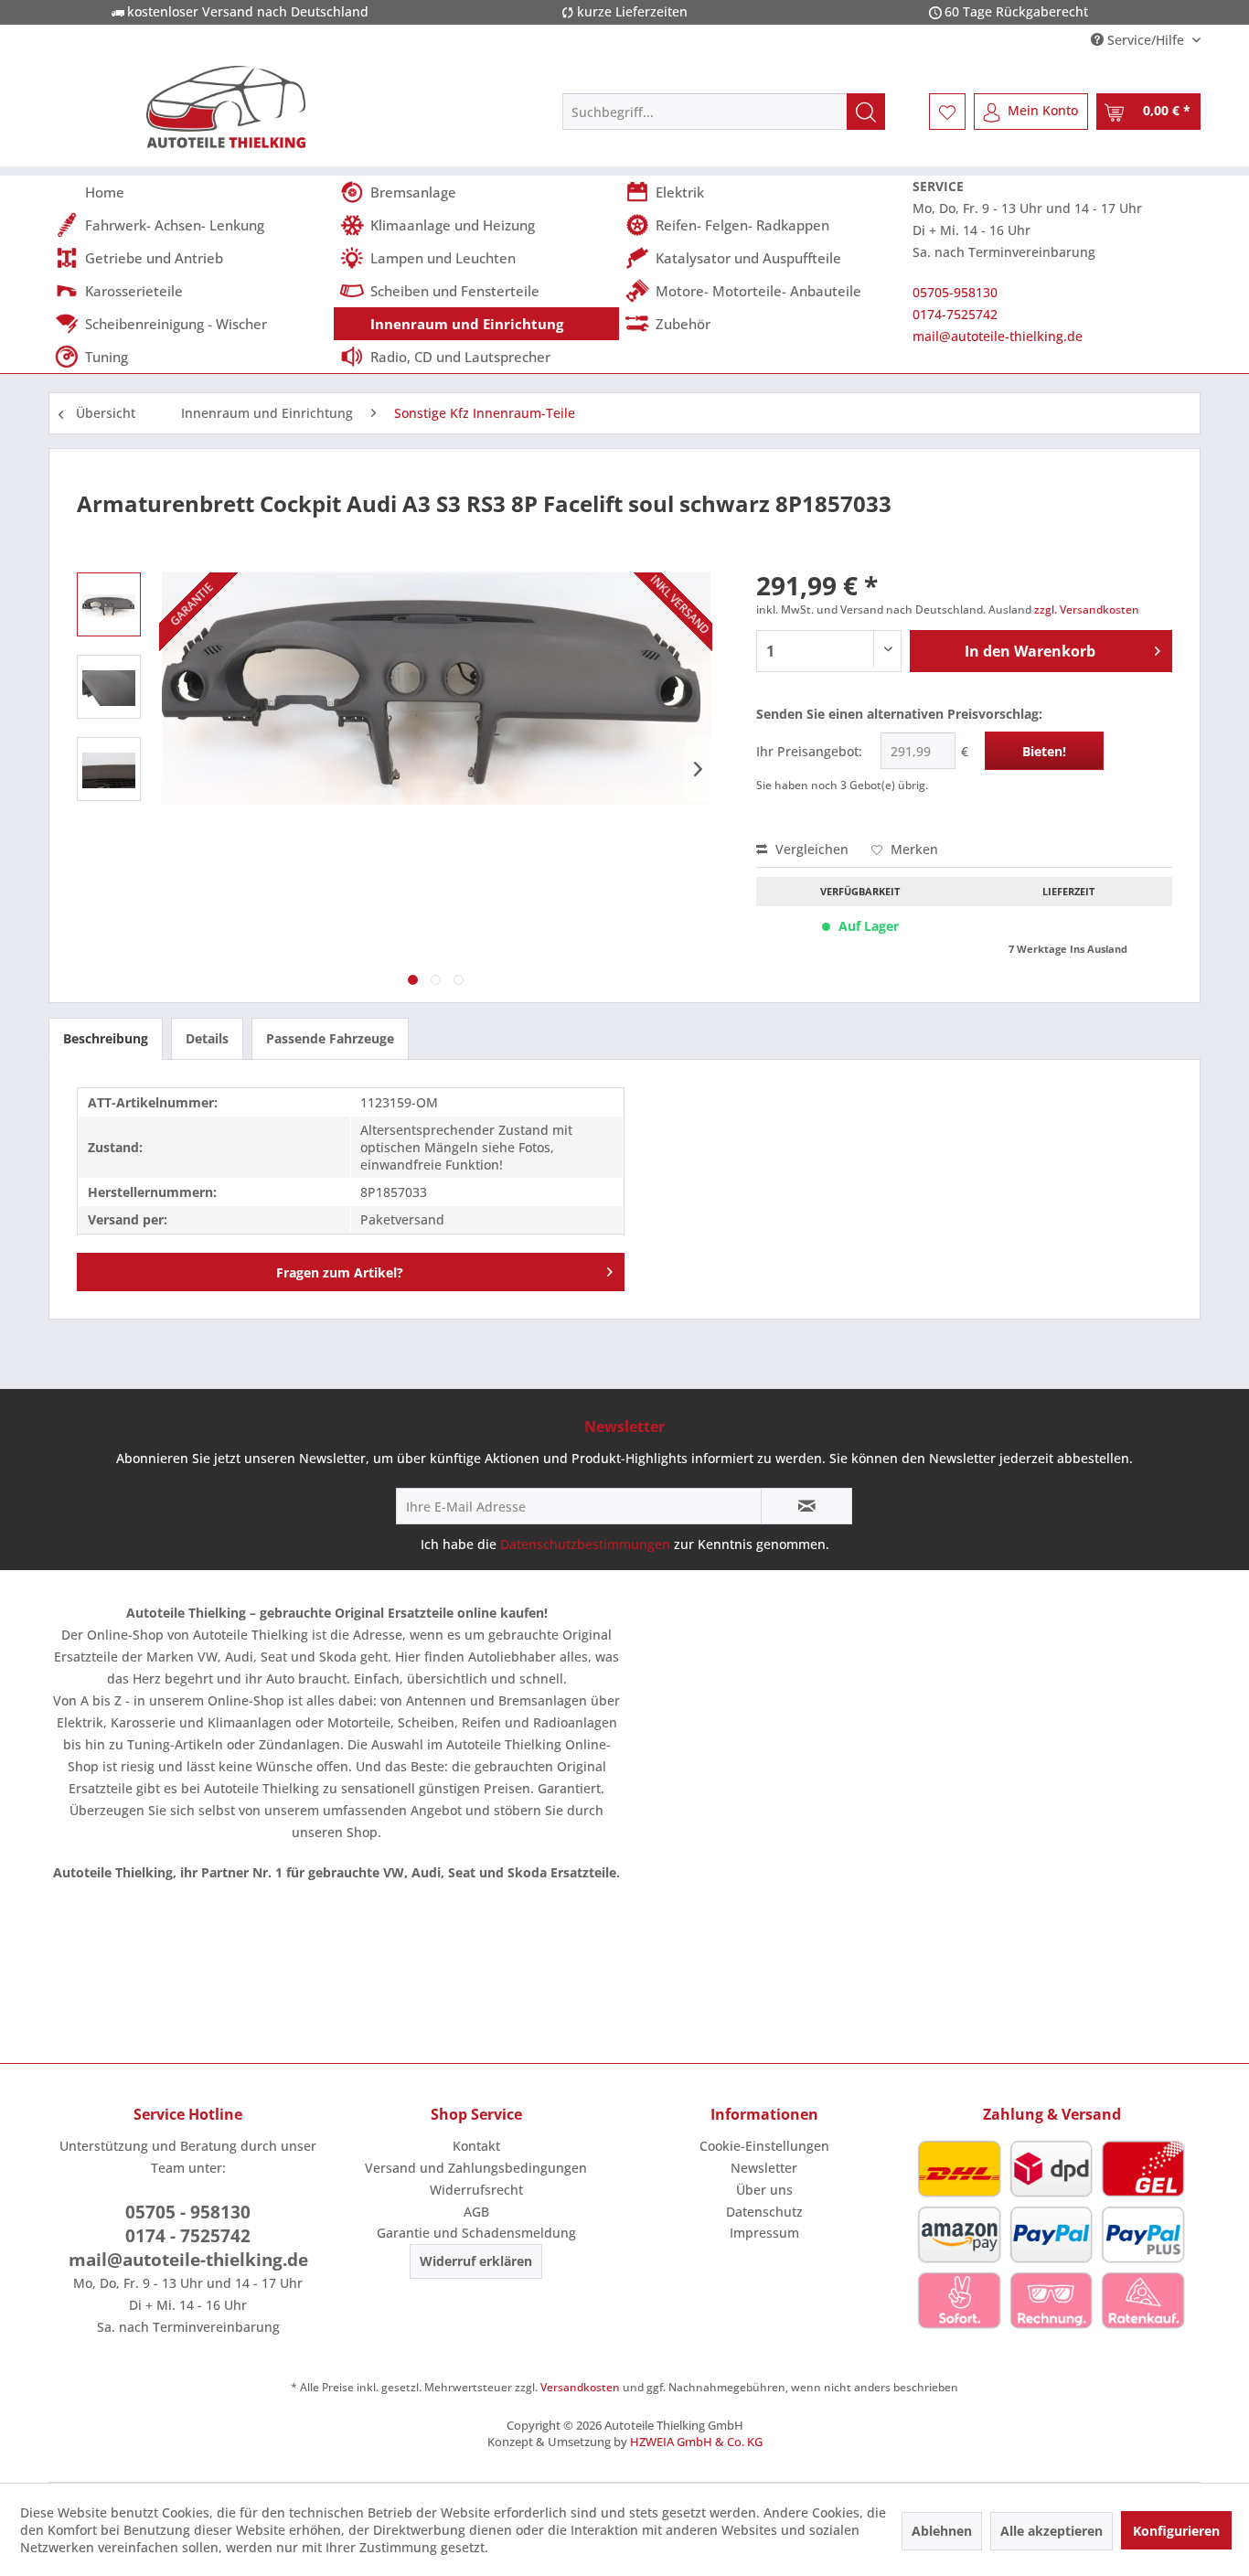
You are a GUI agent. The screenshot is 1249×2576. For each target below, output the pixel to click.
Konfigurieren (1176, 2531)
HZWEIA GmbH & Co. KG (696, 2442)
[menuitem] (724, 112)
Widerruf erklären (476, 2261)
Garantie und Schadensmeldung (476, 2233)
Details (207, 1038)
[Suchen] (866, 112)
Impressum (764, 2233)
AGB (476, 2212)
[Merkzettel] (947, 112)
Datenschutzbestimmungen (585, 1544)
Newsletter (764, 2168)
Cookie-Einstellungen (764, 2146)
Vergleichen (810, 849)
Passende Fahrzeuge (330, 1038)
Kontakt (476, 2146)
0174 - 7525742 (188, 2236)
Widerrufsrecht (476, 2190)
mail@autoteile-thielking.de (998, 336)
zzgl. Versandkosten (1087, 609)
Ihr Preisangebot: (809, 751)
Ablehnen (942, 2531)
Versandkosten (580, 2387)
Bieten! (1044, 751)
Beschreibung (106, 1038)
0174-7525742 (955, 314)
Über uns (764, 2190)
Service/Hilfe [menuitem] (1146, 40)
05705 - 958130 (188, 2212)
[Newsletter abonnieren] (806, 1506)
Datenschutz (764, 2212)
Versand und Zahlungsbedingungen (476, 2168)
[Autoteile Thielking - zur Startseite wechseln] (226, 107)
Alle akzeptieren (1052, 2531)
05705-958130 (955, 292)
